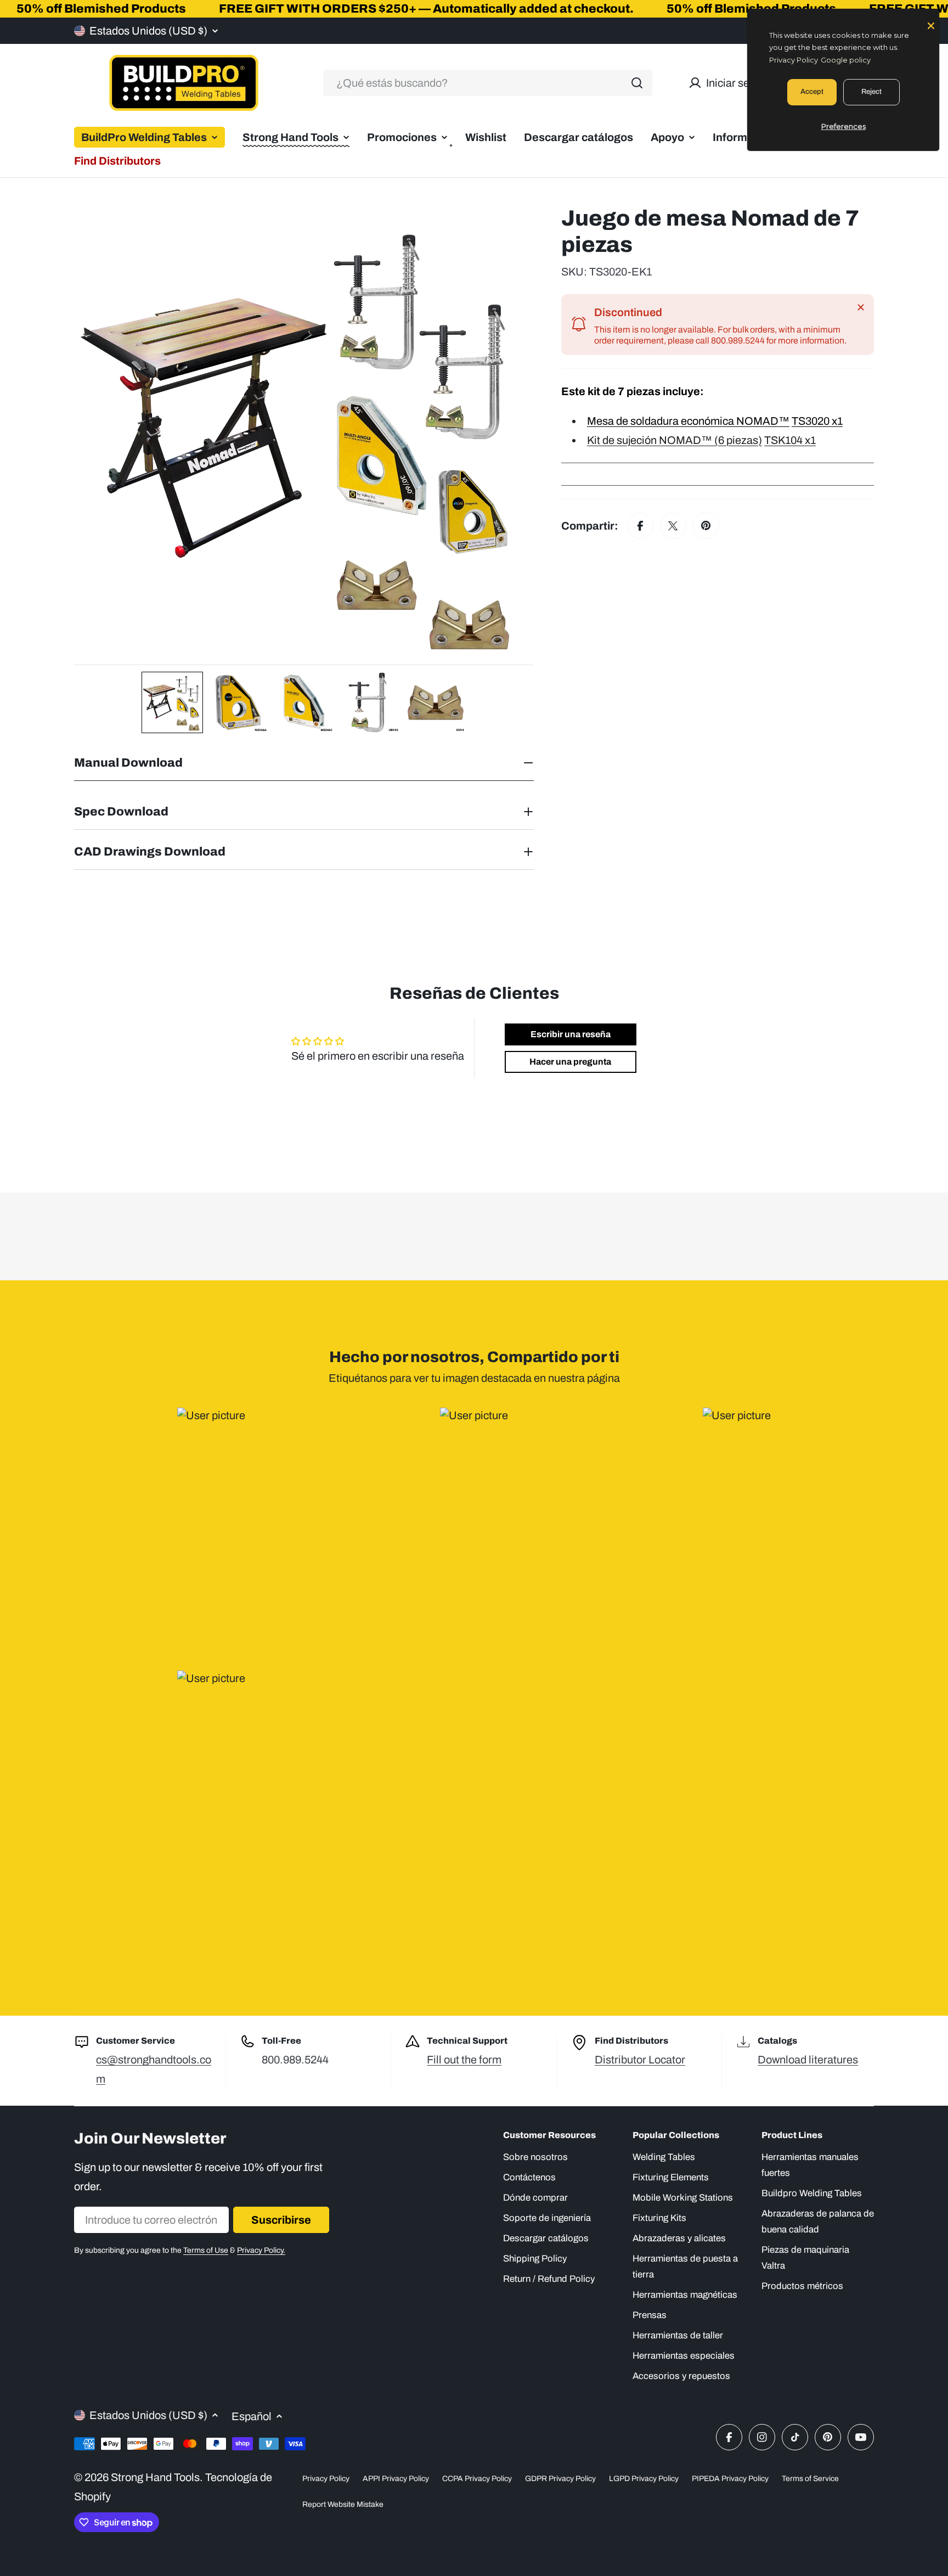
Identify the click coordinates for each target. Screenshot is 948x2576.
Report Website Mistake (343, 2504)
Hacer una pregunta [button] (570, 1062)
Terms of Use (206, 2250)
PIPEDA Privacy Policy (730, 2479)
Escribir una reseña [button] (571, 1034)
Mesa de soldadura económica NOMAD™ (688, 421)
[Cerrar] (861, 307)
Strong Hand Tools (155, 2477)
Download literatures (808, 2060)
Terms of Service (810, 2479)
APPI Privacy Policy (396, 2479)
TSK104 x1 (790, 440)
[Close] (931, 25)
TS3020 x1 (817, 421)
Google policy (846, 60)
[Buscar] (637, 83)
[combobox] (488, 83)
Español (252, 2416)
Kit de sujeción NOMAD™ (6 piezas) (675, 440)
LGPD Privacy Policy (644, 2479)
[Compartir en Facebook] (640, 526)
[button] (172, 702)
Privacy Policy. (261, 2250)
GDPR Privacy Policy (560, 2479)
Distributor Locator (640, 2060)
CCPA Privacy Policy (477, 2479)
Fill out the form (464, 2060)
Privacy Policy (326, 2479)
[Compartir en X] (673, 526)
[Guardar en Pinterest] (706, 526)
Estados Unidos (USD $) (148, 31)
